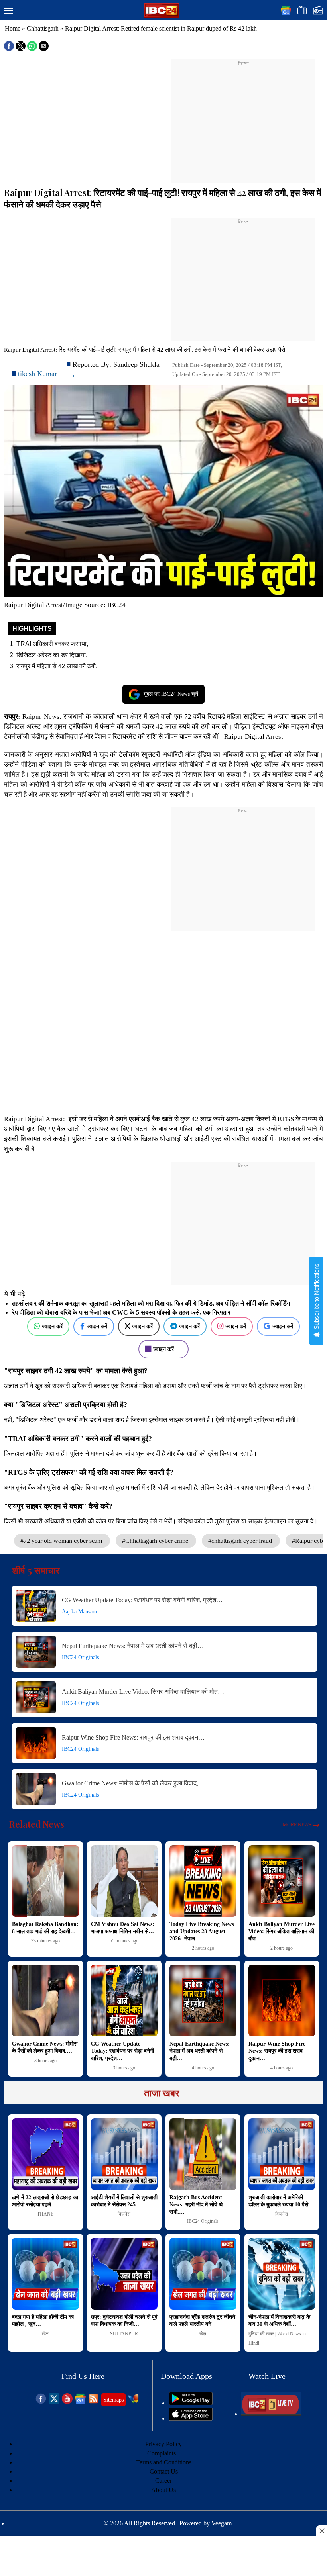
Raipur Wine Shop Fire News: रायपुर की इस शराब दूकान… (133, 1737)
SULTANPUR (124, 2334)
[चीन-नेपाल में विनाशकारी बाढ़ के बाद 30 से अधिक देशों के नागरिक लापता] (282, 2274)
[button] (8, 11)
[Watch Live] (271, 2414)
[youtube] (67, 2402)
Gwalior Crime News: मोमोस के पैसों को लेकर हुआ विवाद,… (133, 1783)
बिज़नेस (124, 2214)
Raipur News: (42, 717)
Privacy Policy (163, 2444)
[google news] (80, 2402)
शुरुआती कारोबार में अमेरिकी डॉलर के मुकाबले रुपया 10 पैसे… (281, 2201)
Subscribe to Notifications (316, 1297)
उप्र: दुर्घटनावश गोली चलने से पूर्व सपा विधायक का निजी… (124, 2321)
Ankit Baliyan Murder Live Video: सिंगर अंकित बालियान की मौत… (143, 1692)
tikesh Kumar (37, 374)
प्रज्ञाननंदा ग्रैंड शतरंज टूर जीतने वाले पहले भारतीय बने (202, 2321)
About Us (163, 2490)
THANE (45, 2214)
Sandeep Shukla (136, 364)
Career (163, 2481)
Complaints (162, 2453)
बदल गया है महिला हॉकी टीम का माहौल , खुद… (43, 2321)
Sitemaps (113, 2400)
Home (13, 28)
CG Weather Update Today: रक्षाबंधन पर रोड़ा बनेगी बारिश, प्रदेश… (142, 1600)
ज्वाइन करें (52, 1326)
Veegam (222, 2523)
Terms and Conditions (164, 2462)
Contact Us (164, 2471)
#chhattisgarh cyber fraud (241, 1541)
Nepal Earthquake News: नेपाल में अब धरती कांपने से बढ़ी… (133, 1646)
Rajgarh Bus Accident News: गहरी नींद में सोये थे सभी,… (196, 2205)
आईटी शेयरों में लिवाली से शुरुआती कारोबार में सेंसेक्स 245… (124, 2201)
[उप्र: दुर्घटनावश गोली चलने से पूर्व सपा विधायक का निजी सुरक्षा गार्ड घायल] (124, 2274)
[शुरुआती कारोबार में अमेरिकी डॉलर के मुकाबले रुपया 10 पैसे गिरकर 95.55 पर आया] (282, 2154)
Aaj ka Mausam (79, 1612)
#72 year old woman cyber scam (62, 1541)
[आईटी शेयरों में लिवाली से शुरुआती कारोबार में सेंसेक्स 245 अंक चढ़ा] (124, 2154)
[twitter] (54, 2402)
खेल (45, 2334)
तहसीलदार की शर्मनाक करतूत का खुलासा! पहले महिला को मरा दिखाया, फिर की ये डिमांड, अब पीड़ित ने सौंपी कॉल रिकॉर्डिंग (151, 1303)
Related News (37, 1824)
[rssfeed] (94, 2402)
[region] (243, 116)
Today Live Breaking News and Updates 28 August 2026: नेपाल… (202, 1931)
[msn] (133, 2402)
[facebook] (41, 2402)
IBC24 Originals (80, 1657)
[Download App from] (191, 2403)
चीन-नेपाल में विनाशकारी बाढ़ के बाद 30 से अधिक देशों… (279, 2321)
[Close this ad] (321, 2531)
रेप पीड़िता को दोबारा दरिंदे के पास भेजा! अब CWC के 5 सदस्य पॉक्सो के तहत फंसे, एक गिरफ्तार (121, 1312)
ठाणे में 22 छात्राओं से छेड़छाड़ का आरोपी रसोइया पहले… (45, 2201)
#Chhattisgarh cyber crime (156, 1541)
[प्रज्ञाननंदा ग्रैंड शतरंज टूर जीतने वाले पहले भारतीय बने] (203, 2274)
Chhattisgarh (43, 28)
